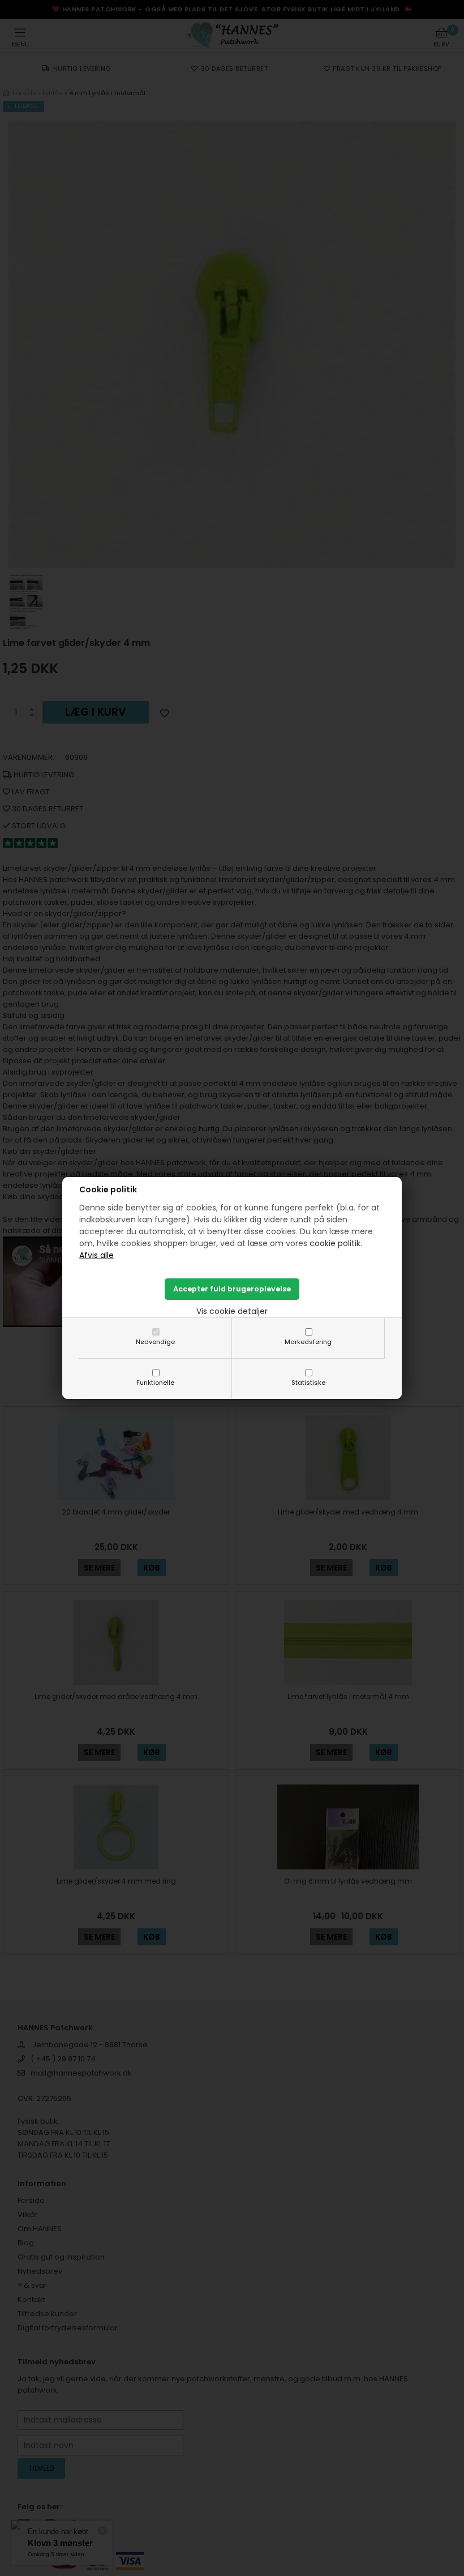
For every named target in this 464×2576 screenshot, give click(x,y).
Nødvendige (155, 1342)
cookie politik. (336, 1243)
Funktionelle (155, 1383)
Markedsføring (308, 1342)
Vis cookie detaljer (232, 1311)
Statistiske (308, 1383)
